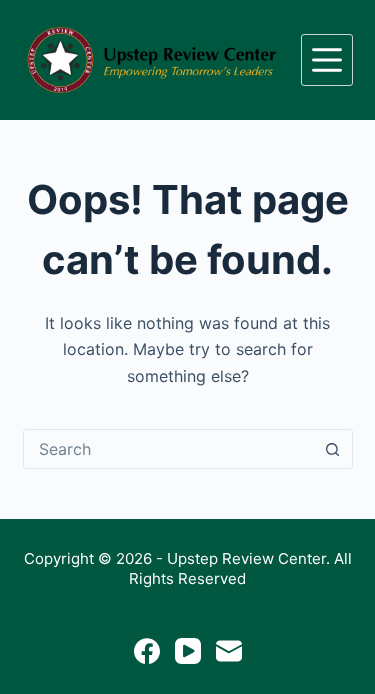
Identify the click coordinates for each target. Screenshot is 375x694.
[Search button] (333, 449)
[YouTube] (188, 651)
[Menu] (327, 60)
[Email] (229, 651)
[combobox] (169, 449)
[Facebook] (147, 651)
